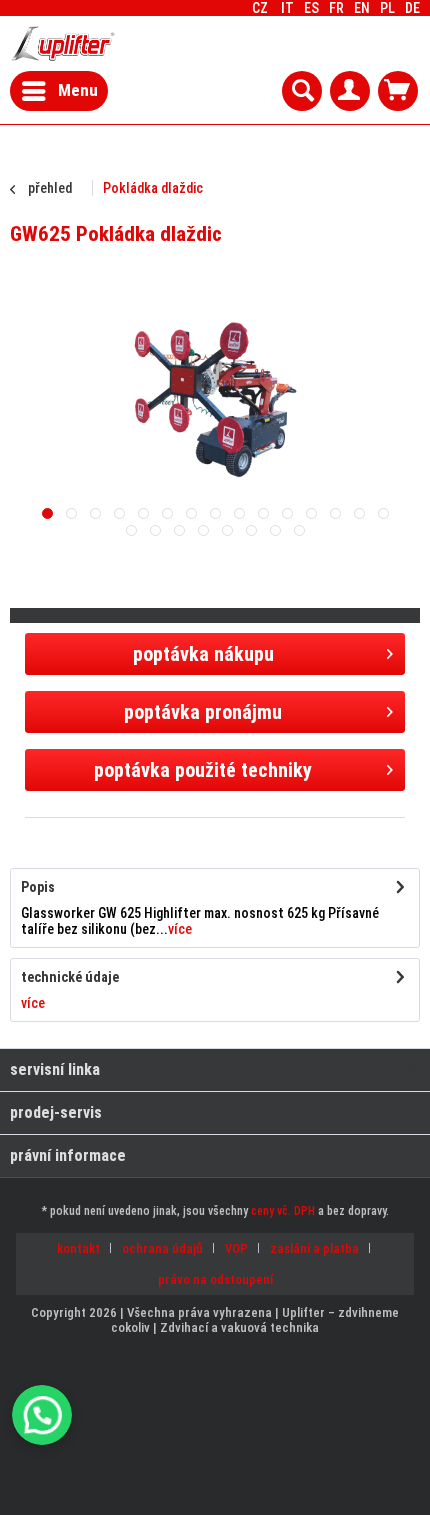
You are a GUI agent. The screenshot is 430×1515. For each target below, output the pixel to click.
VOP (236, 1248)
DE (412, 8)
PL (387, 8)
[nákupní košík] (398, 91)
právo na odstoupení (215, 1279)
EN (362, 8)
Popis (38, 887)
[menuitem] (412, 8)
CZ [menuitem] (336, 8)
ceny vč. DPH (283, 1211)
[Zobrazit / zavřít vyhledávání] (302, 91)
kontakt (78, 1248)
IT (287, 8)
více (180, 929)
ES (311, 8)
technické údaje (70, 977)
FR (336, 8)
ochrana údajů (162, 1248)
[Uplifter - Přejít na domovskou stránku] (63, 43)
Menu (78, 90)
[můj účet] (350, 91)
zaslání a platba (314, 1248)
